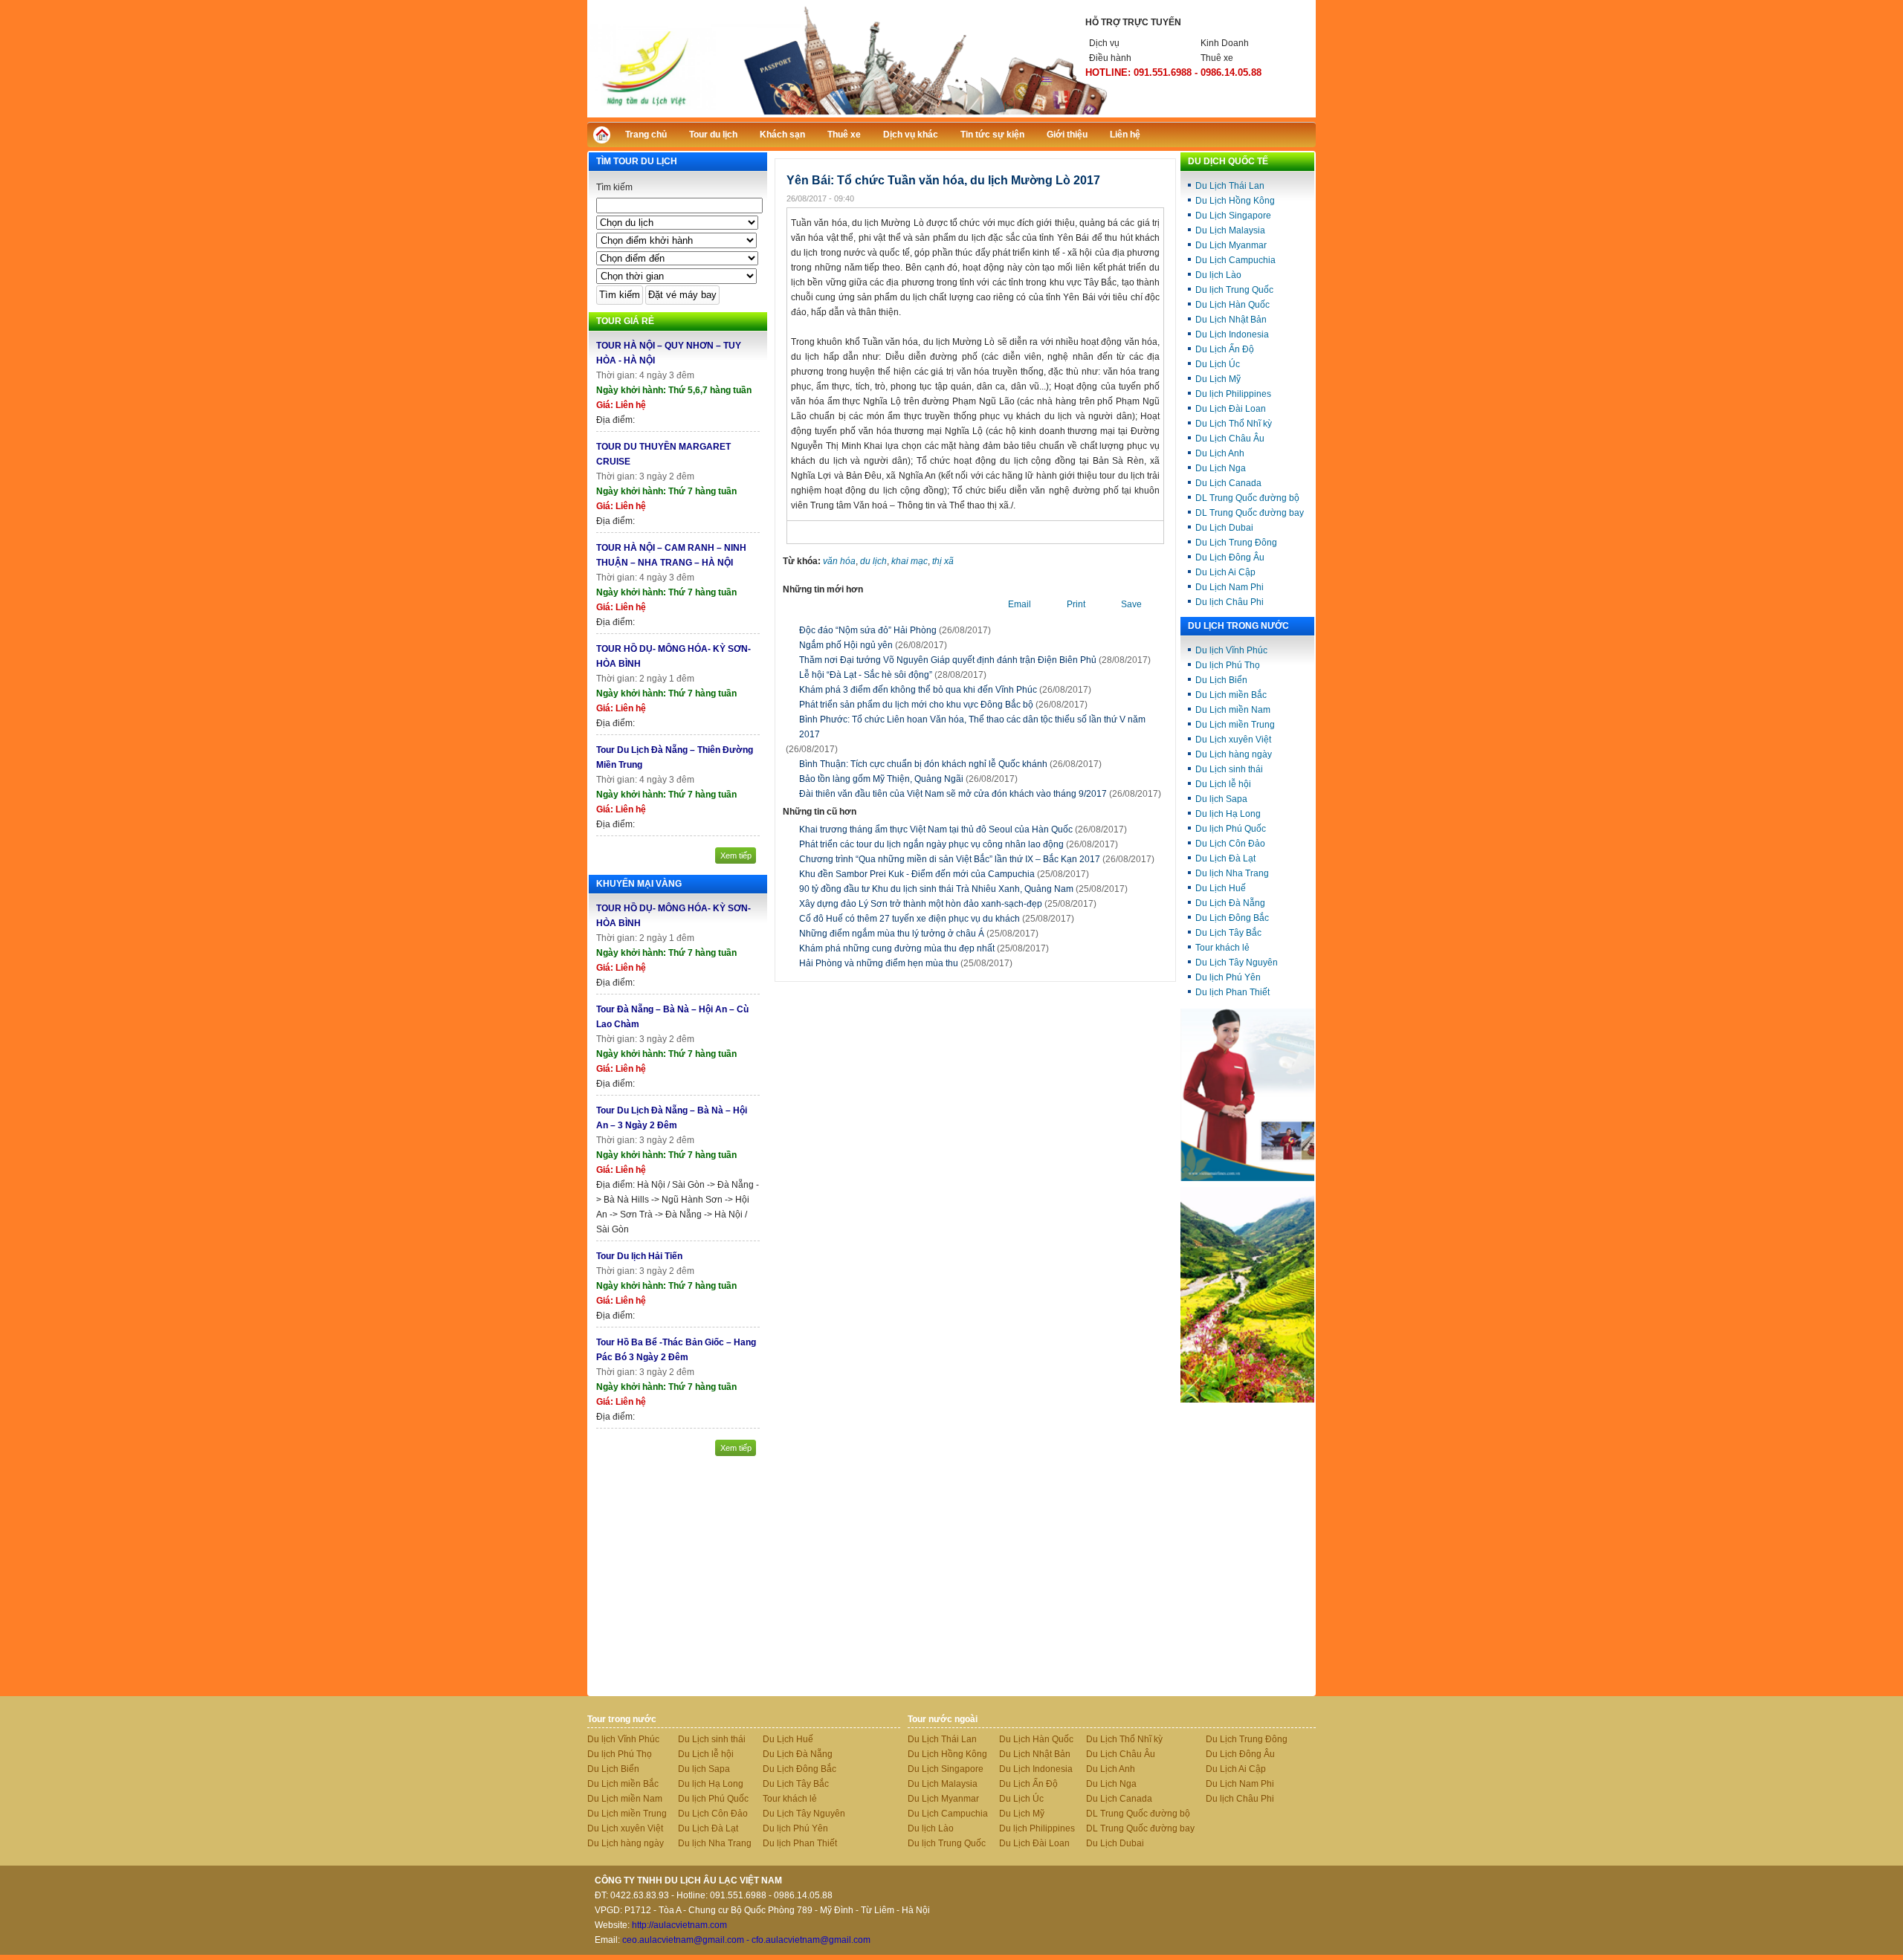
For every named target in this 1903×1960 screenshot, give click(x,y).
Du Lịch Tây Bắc (1228, 933)
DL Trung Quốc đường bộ (1247, 498)
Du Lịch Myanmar (1231, 245)
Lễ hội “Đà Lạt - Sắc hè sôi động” (866, 675)
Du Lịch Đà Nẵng (1230, 903)
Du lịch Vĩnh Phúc (1231, 650)
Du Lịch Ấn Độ (1225, 349)
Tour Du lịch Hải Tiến (639, 1256)
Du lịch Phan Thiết (1232, 992)
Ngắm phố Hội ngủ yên (846, 645)
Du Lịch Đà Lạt (1225, 858)
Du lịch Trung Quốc (1234, 290)
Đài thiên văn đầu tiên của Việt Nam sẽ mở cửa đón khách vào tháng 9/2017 (953, 794)
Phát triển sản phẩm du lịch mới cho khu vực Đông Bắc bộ (916, 705)
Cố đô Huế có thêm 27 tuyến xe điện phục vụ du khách (937, 919)
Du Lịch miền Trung (1235, 725)
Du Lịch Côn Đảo (1230, 844)
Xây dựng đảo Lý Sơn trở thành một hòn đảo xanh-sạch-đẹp (948, 904)
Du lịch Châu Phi (1230, 602)
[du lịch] (1247, 1400)
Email (1020, 604)
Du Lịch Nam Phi (1230, 587)
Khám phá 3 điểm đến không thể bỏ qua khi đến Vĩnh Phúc (918, 690)
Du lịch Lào (1218, 275)
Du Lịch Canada (1228, 483)
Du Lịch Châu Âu (1230, 439)
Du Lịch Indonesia (1232, 334)
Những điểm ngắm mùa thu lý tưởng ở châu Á (919, 934)
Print (1076, 604)
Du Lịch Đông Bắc (1232, 918)
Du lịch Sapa (1221, 799)
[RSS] (1291, 133)
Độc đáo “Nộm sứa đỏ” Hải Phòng (868, 630)
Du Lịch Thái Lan (1230, 186)
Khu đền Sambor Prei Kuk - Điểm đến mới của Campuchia (944, 874)
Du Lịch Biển (1221, 680)
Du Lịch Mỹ (1218, 379)
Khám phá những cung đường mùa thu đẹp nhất (924, 948)
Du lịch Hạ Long (1228, 814)
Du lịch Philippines (1233, 394)
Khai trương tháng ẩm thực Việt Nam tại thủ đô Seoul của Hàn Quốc (963, 829)
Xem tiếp (736, 856)
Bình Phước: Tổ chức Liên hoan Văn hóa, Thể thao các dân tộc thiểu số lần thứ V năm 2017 (972, 727)
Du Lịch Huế (1221, 888)
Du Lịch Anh (1220, 453)
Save (1131, 604)
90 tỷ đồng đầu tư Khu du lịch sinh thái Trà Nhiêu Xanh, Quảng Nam (963, 889)
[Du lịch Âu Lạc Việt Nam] (951, 114)
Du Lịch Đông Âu (1230, 557)
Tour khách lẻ (1222, 948)
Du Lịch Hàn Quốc (1232, 305)
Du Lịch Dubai (1224, 528)
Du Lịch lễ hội (1223, 784)
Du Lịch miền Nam (1233, 710)
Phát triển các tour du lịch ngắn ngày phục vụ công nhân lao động (959, 844)
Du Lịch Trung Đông (1236, 543)
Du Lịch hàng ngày (1234, 754)
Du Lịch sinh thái (1229, 769)
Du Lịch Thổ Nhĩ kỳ (1234, 424)
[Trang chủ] (605, 139)
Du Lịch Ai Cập (1225, 572)
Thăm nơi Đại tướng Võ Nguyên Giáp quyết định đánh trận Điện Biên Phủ (948, 660)
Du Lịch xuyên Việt (1233, 740)
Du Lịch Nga (1221, 468)
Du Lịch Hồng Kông (1235, 201)
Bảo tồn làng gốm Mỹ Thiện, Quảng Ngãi (881, 779)
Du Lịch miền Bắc (1231, 695)
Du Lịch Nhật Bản (1231, 320)
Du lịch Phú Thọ (1228, 665)
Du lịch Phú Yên (1228, 977)
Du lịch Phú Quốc (1231, 829)
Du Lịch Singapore (1233, 216)
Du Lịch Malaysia (1230, 230)
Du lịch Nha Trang (1232, 873)
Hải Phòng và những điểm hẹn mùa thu (906, 963)
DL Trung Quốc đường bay (1250, 513)
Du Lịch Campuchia (1235, 260)
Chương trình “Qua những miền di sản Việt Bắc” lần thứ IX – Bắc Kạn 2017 (977, 859)
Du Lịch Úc (1218, 364)
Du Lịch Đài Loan (1231, 409)
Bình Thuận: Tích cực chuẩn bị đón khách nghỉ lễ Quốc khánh (923, 764)
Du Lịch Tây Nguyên (1237, 963)
